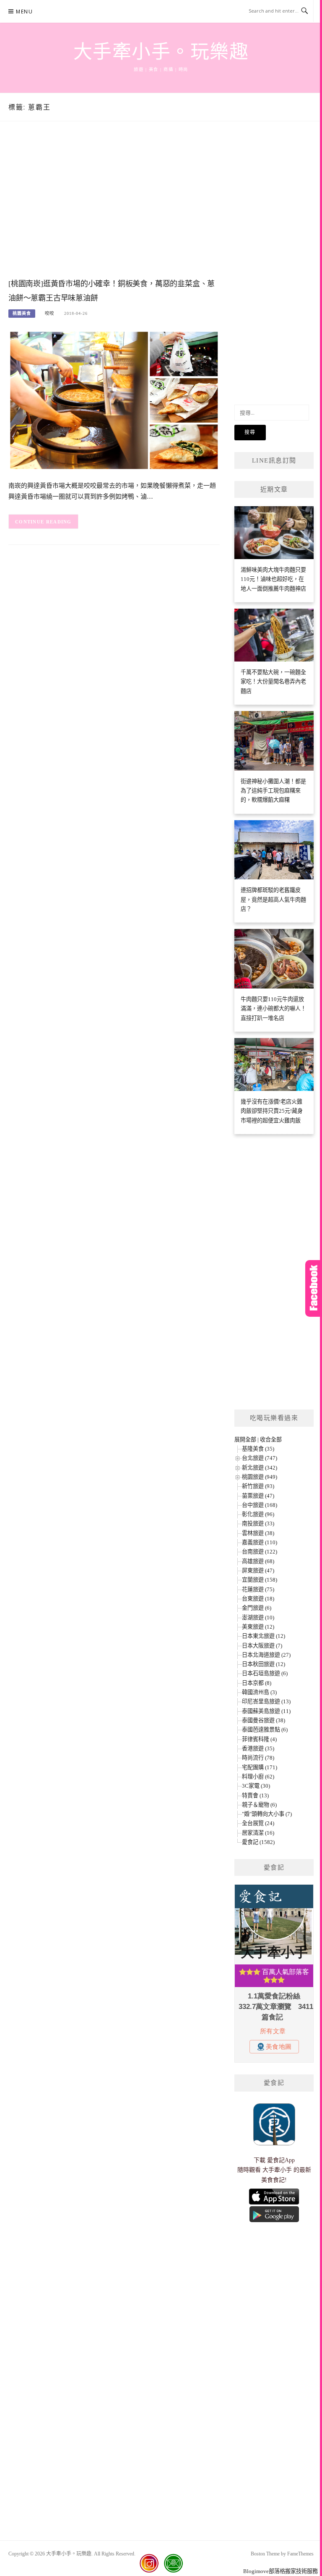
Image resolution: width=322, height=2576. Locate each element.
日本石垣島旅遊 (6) (265, 1673)
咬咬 (49, 313)
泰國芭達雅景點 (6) (265, 1730)
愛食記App (281, 2160)
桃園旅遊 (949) (260, 1477)
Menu (24, 12)
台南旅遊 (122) (260, 1552)
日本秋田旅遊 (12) (264, 1664)
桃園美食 (22, 313)
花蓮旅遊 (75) (258, 1589)
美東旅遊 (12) (258, 1627)
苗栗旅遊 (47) (258, 1496)
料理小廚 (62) (258, 1777)
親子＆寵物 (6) (259, 1805)
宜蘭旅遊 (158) (260, 1580)
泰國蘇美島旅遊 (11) (266, 1711)
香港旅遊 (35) (258, 1748)
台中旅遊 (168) (260, 1505)
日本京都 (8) (257, 1683)
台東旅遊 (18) (258, 1599)
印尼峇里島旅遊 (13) (266, 1701)
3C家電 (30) (256, 1786)
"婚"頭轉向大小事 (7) (267, 1814)
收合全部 (271, 1440)
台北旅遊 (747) (260, 1458)
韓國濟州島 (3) (259, 1692)
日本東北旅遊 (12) (264, 1636)
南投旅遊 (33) (258, 1523)
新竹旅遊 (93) (258, 1486)
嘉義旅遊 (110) (260, 1542)
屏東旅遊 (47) (258, 1570)
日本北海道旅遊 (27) (266, 1655)
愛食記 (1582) (258, 1842)
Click (314, 1288)
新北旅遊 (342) (260, 1468)
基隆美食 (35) (258, 1449)
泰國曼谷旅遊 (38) (264, 1720)
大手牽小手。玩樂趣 (161, 52)
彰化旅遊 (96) (258, 1514)
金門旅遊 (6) (257, 1608)
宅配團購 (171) (260, 1767)
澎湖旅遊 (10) (258, 1618)
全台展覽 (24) (258, 1823)
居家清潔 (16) (258, 1833)
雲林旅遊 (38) (258, 1533)
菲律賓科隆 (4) (259, 1739)
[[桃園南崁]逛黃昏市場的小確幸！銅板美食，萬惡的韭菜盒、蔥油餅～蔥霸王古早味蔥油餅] (114, 400)
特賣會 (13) (255, 1795)
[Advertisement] (114, 208)
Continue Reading (43, 522)
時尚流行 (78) (258, 1758)
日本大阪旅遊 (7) (262, 1646)
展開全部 (245, 1440)
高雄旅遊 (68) (258, 1561)
